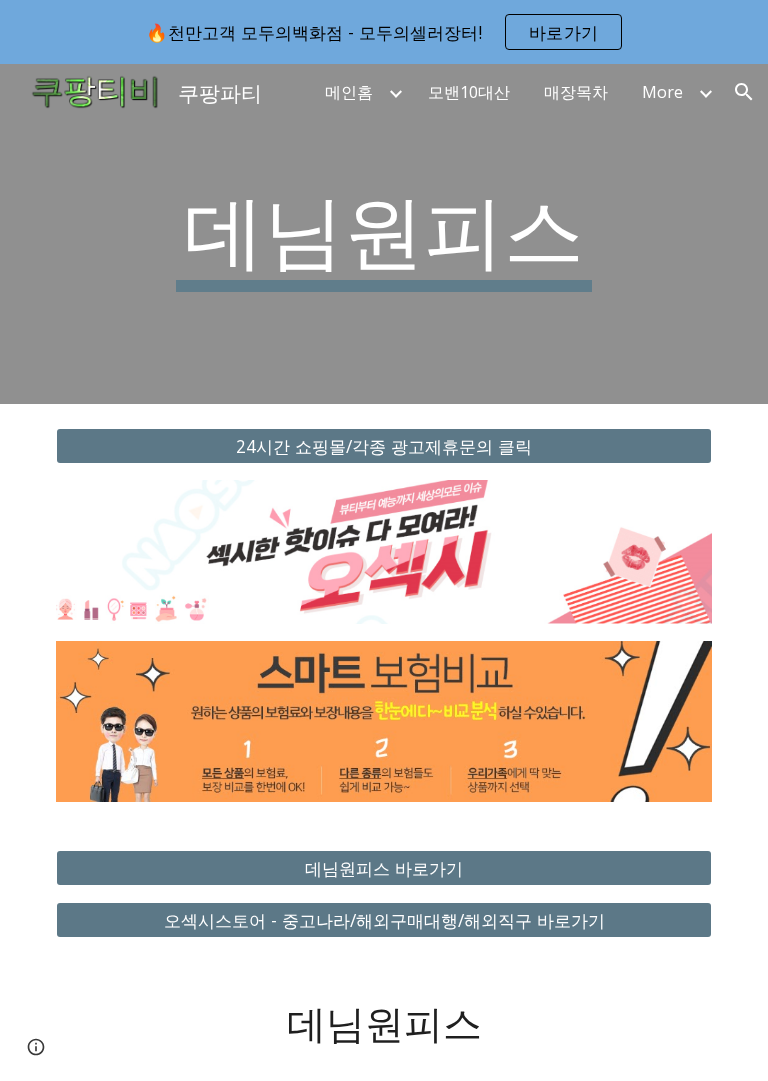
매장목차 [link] (576, 92)
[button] (744, 92)
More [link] (662, 92)
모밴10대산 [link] (469, 92)
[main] (383, 234)
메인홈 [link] (349, 92)
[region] (384, 32)
